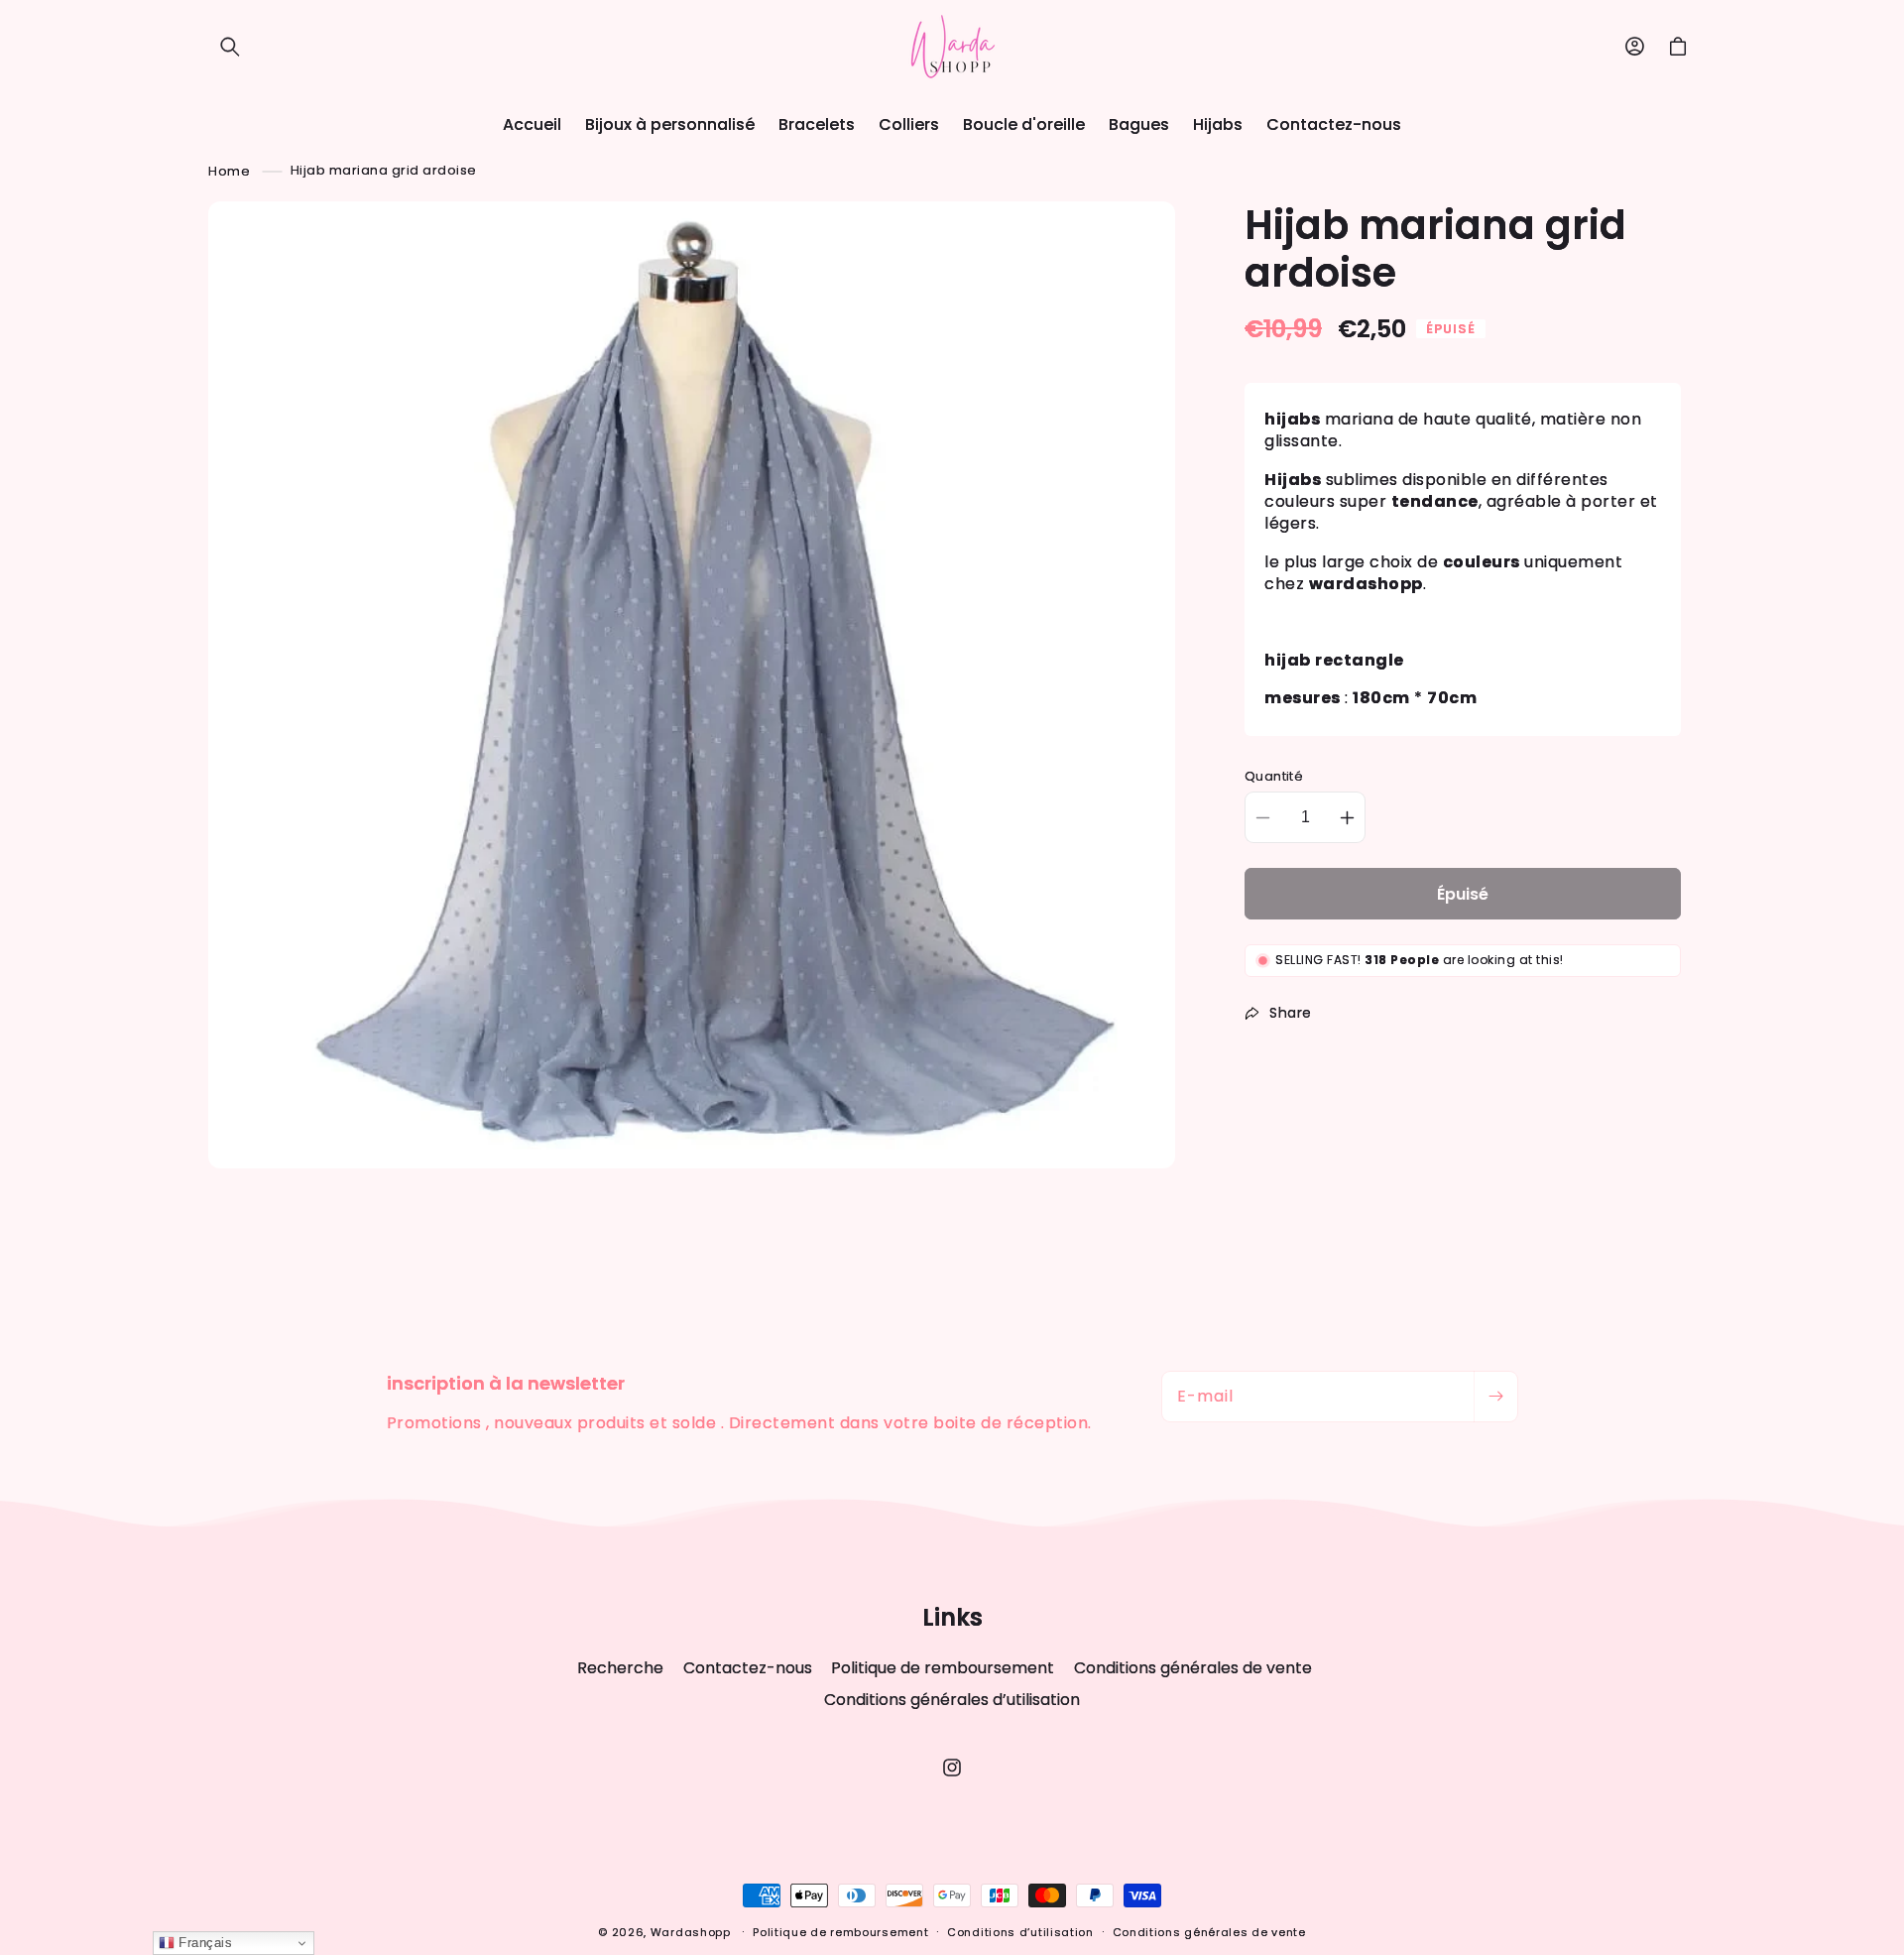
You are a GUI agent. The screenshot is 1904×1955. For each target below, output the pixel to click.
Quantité (1274, 776)
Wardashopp (691, 1932)
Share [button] (1291, 1013)
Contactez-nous (748, 1668)
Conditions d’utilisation (1020, 1932)
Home (229, 170)
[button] (230, 47)
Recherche (620, 1668)
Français (204, 1943)
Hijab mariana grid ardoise (384, 170)
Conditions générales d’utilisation (952, 1700)
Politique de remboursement (943, 1668)
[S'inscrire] (1495, 1397)
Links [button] (952, 1618)
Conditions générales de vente (1193, 1668)
